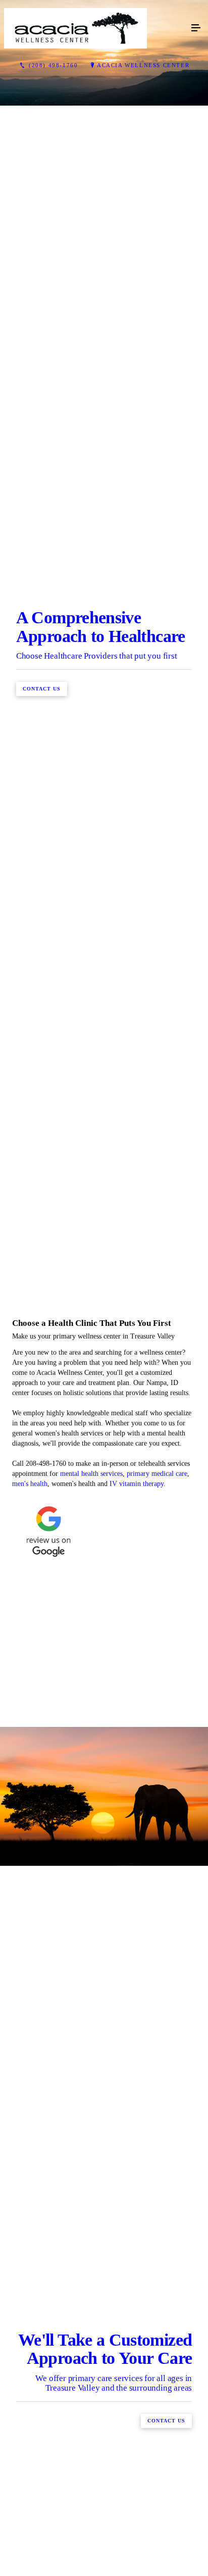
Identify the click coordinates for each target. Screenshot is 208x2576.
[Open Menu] (196, 28)
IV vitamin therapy (137, 1999)
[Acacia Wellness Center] (94, 28)
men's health (30, 1999)
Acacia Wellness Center (143, 65)
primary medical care (157, 1989)
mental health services (91, 1989)
